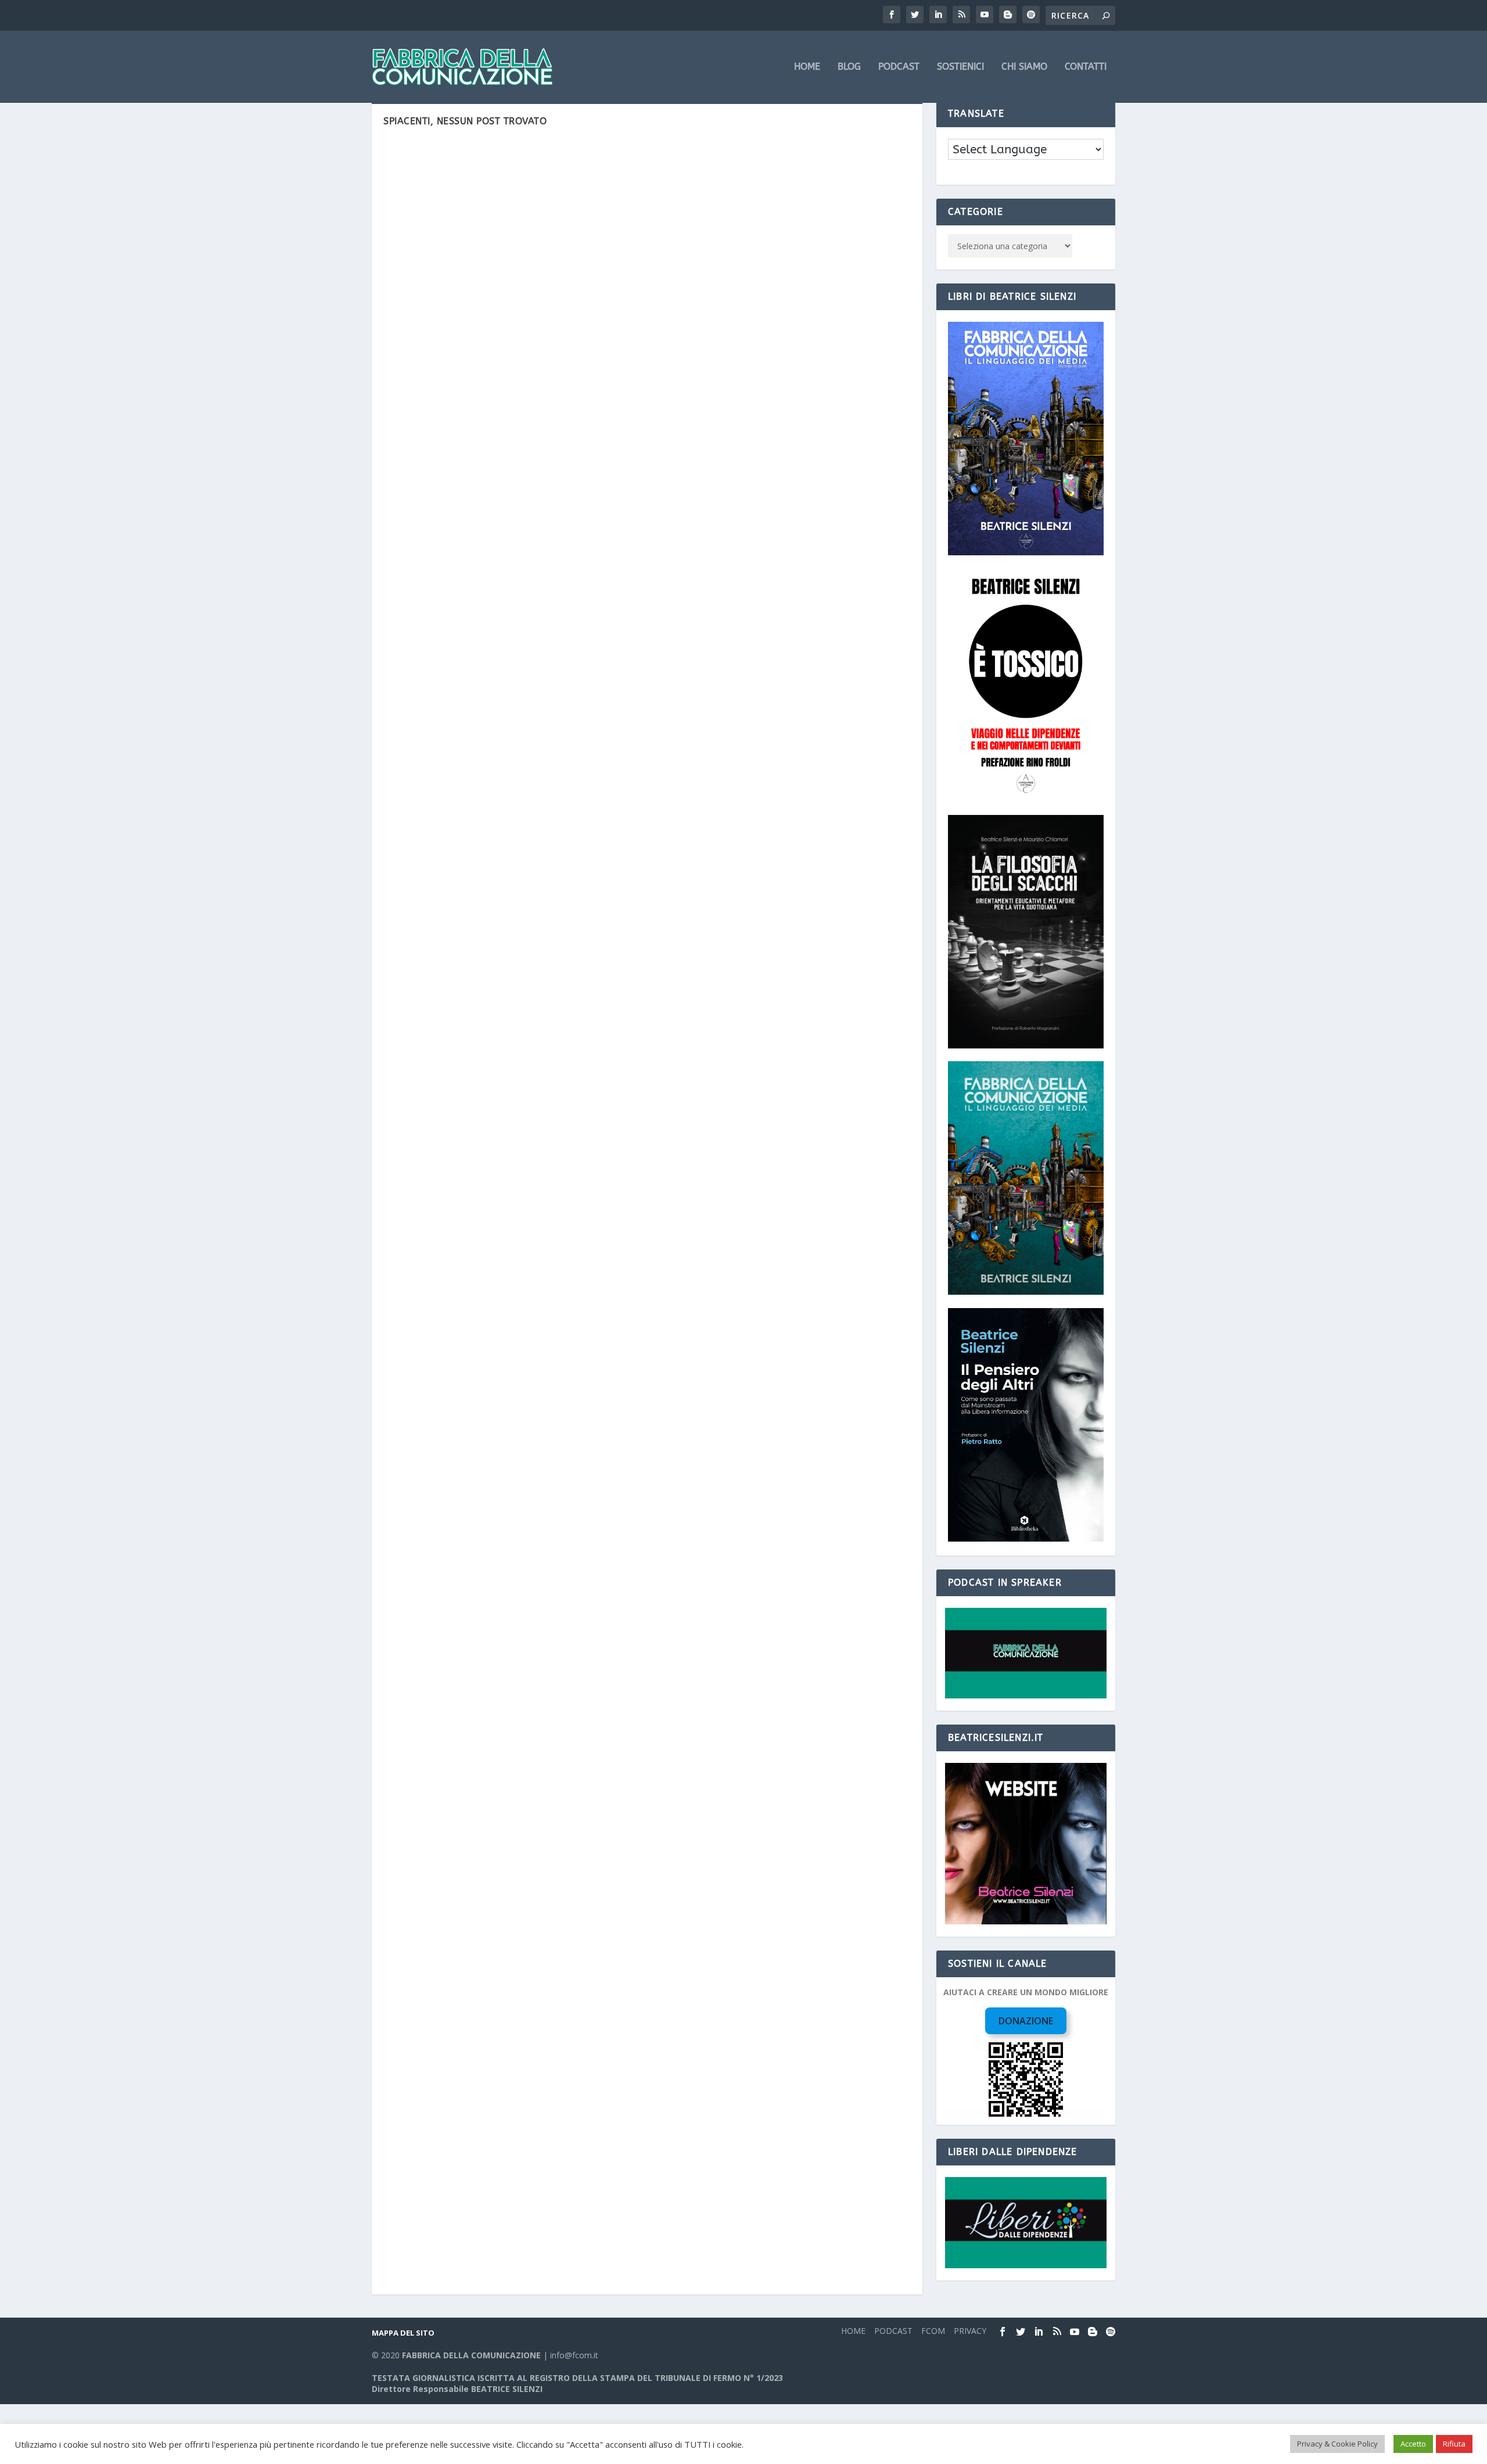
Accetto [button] (1413, 2444)
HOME (807, 67)
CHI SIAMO (1024, 67)
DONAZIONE (1026, 2021)
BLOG (849, 67)
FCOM (933, 2331)
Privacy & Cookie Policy (1337, 2444)
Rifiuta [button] (1454, 2444)
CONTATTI (1086, 67)
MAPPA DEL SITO (403, 2333)
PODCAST (899, 67)
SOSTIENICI (960, 67)
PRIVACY (970, 2331)
